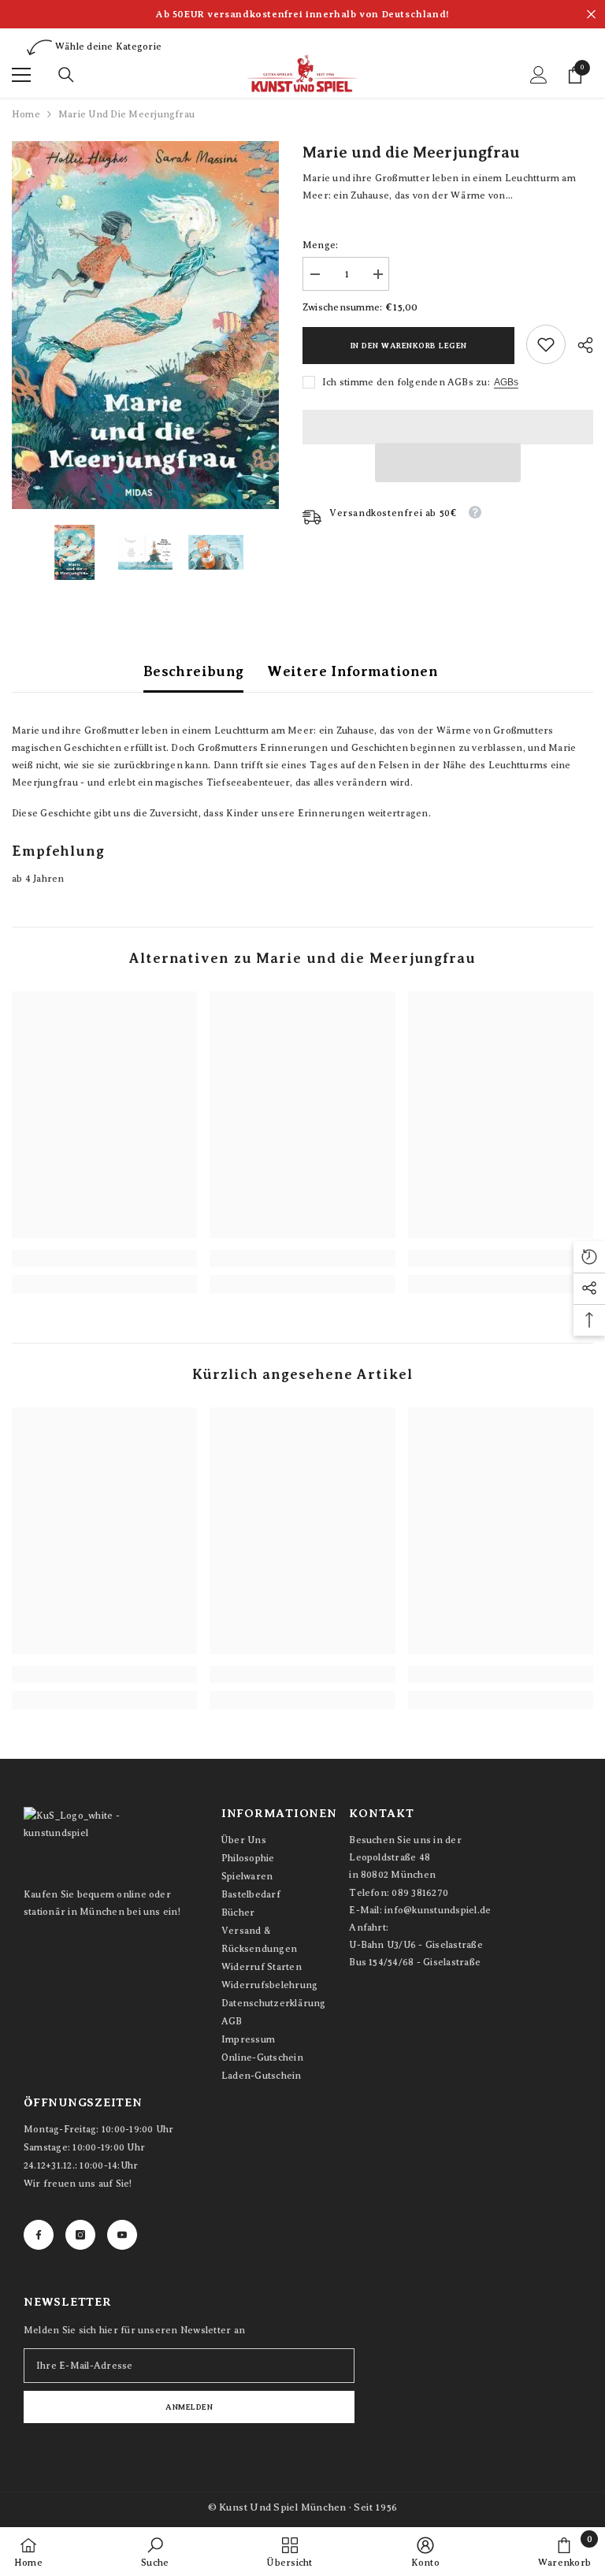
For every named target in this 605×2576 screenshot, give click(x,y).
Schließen (591, 15)
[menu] (21, 75)
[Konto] (539, 75)
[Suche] (66, 75)
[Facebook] (39, 2235)
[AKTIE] (579, 345)
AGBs (506, 382)
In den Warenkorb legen (409, 346)
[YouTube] (122, 2235)
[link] (546, 344)
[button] (448, 463)
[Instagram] (80, 2235)
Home (26, 114)
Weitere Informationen (353, 671)
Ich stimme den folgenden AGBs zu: (406, 382)
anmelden (189, 2407)
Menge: (320, 245)
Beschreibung (193, 671)
